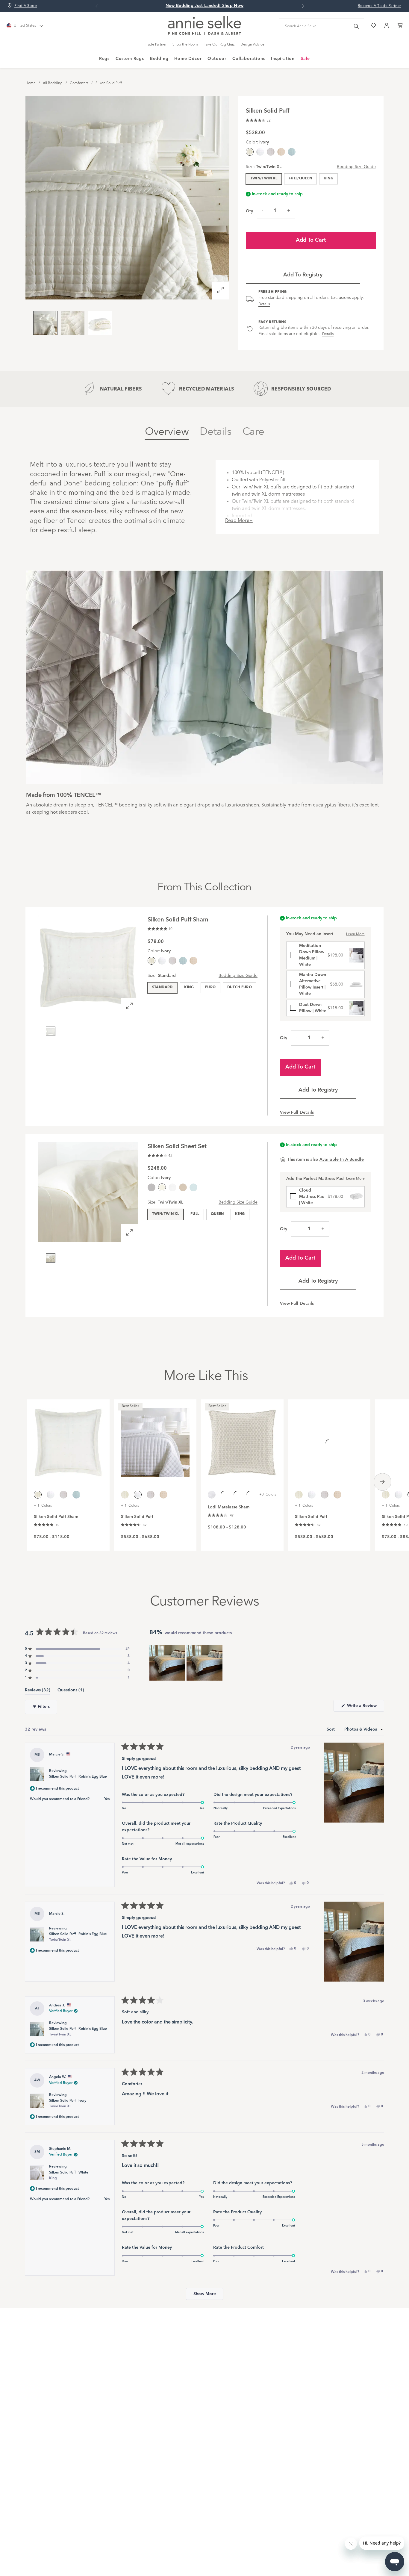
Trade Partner (156, 45)
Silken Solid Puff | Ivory (68, 2104)
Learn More (355, 934)
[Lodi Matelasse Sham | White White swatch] (212, 1495)
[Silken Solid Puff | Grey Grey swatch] (271, 152)
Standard (162, 987)
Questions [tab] (71, 1691)
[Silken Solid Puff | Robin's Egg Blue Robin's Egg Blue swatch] (292, 152)
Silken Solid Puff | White (69, 2175)
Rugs (104, 59)
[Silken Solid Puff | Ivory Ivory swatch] (125, 1495)
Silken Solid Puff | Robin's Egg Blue (78, 1777)
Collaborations (249, 59)
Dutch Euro (240, 987)
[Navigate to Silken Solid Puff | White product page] (155, 1439)
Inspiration (283, 59)
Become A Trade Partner (380, 6)
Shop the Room (185, 45)
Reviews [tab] (38, 1691)
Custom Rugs (130, 59)
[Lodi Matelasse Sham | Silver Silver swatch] (250, 1495)
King (328, 178)
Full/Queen (300, 178)
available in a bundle (342, 1160)
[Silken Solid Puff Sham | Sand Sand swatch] (193, 961)
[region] (187, 1663)
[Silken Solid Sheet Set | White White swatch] (172, 1187)
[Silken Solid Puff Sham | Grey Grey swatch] (172, 961)
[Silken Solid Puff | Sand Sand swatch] (281, 152)
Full (195, 1214)
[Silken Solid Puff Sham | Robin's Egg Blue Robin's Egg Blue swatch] (183, 961)
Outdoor (217, 59)
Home (31, 83)
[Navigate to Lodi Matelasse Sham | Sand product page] (242, 1439)
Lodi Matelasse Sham (229, 1507)
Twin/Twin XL (264, 178)
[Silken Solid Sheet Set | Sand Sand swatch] (183, 1187)
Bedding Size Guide (356, 167)
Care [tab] (253, 432)
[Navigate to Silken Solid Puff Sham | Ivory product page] (68, 1439)
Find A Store (26, 6)
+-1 (43, 1506)
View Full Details (297, 1113)
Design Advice (252, 45)
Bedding (159, 59)
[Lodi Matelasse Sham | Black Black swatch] (237, 1495)
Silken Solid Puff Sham (56, 1517)
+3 (268, 1495)
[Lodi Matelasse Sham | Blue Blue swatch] (225, 1495)
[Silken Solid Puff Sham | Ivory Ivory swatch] (386, 1495)
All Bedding (53, 83)
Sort (331, 1729)
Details (264, 304)
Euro (210, 987)
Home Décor (188, 59)
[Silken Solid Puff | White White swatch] (260, 152)
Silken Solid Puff (109, 83)
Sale (305, 59)
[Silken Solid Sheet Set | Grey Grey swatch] (152, 1187)
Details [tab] (216, 432)
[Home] (205, 34)
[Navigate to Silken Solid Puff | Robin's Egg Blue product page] (329, 1439)
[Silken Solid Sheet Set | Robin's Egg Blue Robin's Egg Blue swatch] (193, 1187)
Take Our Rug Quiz (219, 45)
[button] (258, 120)
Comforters (79, 83)
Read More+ (239, 521)
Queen (217, 1214)
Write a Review (365, 1708)
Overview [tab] (167, 432)
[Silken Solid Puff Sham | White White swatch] (162, 961)
